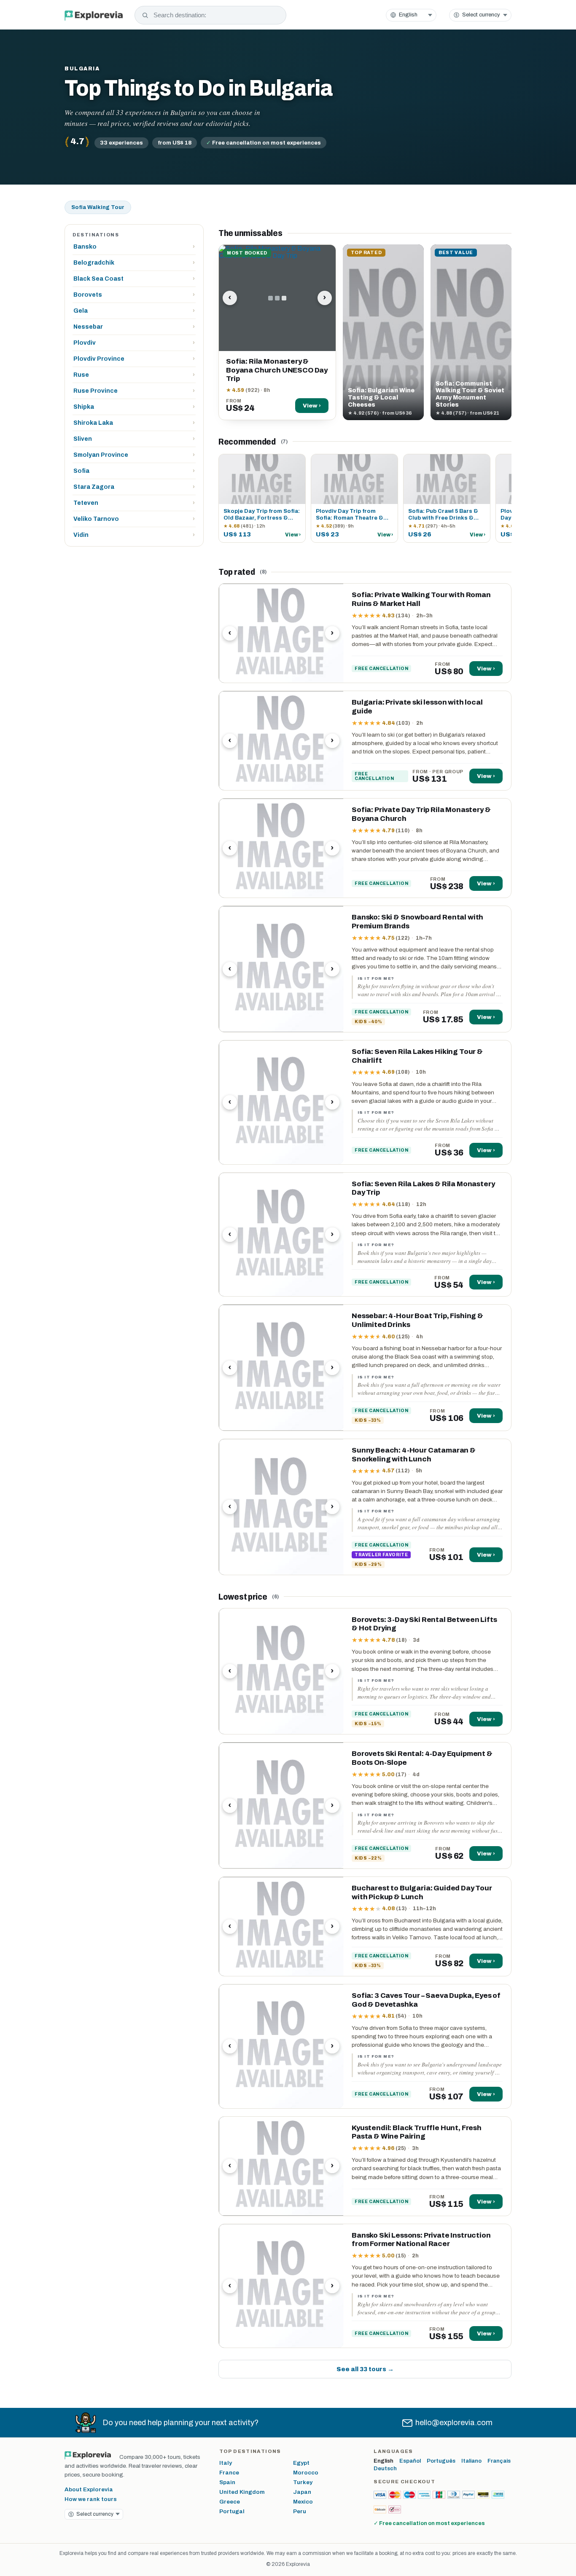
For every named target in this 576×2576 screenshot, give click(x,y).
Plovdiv (134, 343)
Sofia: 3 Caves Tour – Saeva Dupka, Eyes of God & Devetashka (426, 2000)
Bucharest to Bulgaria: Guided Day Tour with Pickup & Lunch (422, 1892)
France (229, 2473)
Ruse (134, 375)
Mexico (303, 2502)
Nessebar (134, 327)
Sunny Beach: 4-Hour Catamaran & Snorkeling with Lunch (414, 1455)
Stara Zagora (134, 487)
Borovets (134, 295)
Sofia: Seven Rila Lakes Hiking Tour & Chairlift (417, 1056)
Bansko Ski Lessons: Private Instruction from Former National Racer (421, 2240)
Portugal (232, 2511)
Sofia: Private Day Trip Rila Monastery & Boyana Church (421, 814)
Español (410, 2461)
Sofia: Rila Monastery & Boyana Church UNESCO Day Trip (277, 370)
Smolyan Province (134, 455)
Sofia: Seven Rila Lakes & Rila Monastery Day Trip (423, 1188)
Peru (300, 2511)
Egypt (301, 2463)
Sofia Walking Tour (98, 207)
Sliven (134, 439)
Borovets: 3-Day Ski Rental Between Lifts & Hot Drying (424, 1624)
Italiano (471, 2461)
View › (312, 406)
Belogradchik (134, 263)
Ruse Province (134, 391)
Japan (302, 2492)
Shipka (134, 407)
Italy (226, 2463)
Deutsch (385, 2469)
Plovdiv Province (134, 359)
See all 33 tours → (365, 2369)
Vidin (134, 535)
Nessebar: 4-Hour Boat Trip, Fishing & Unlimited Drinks (417, 1320)
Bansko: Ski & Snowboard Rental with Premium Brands (417, 922)
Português (441, 2461)
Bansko (134, 247)
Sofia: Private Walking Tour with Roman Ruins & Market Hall (421, 599)
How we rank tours (91, 2499)
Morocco (306, 2473)
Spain (227, 2482)
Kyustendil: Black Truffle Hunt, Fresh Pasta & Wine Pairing (417, 2132)
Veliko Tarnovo (134, 519)
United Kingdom (242, 2492)
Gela (134, 311)
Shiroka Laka (134, 423)
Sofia (134, 471)
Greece (230, 2502)
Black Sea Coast (134, 279)
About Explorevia (89, 2489)
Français (499, 2461)
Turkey (303, 2482)
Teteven (134, 503)
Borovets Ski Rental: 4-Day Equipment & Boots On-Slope (422, 1758)
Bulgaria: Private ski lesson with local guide (417, 707)
